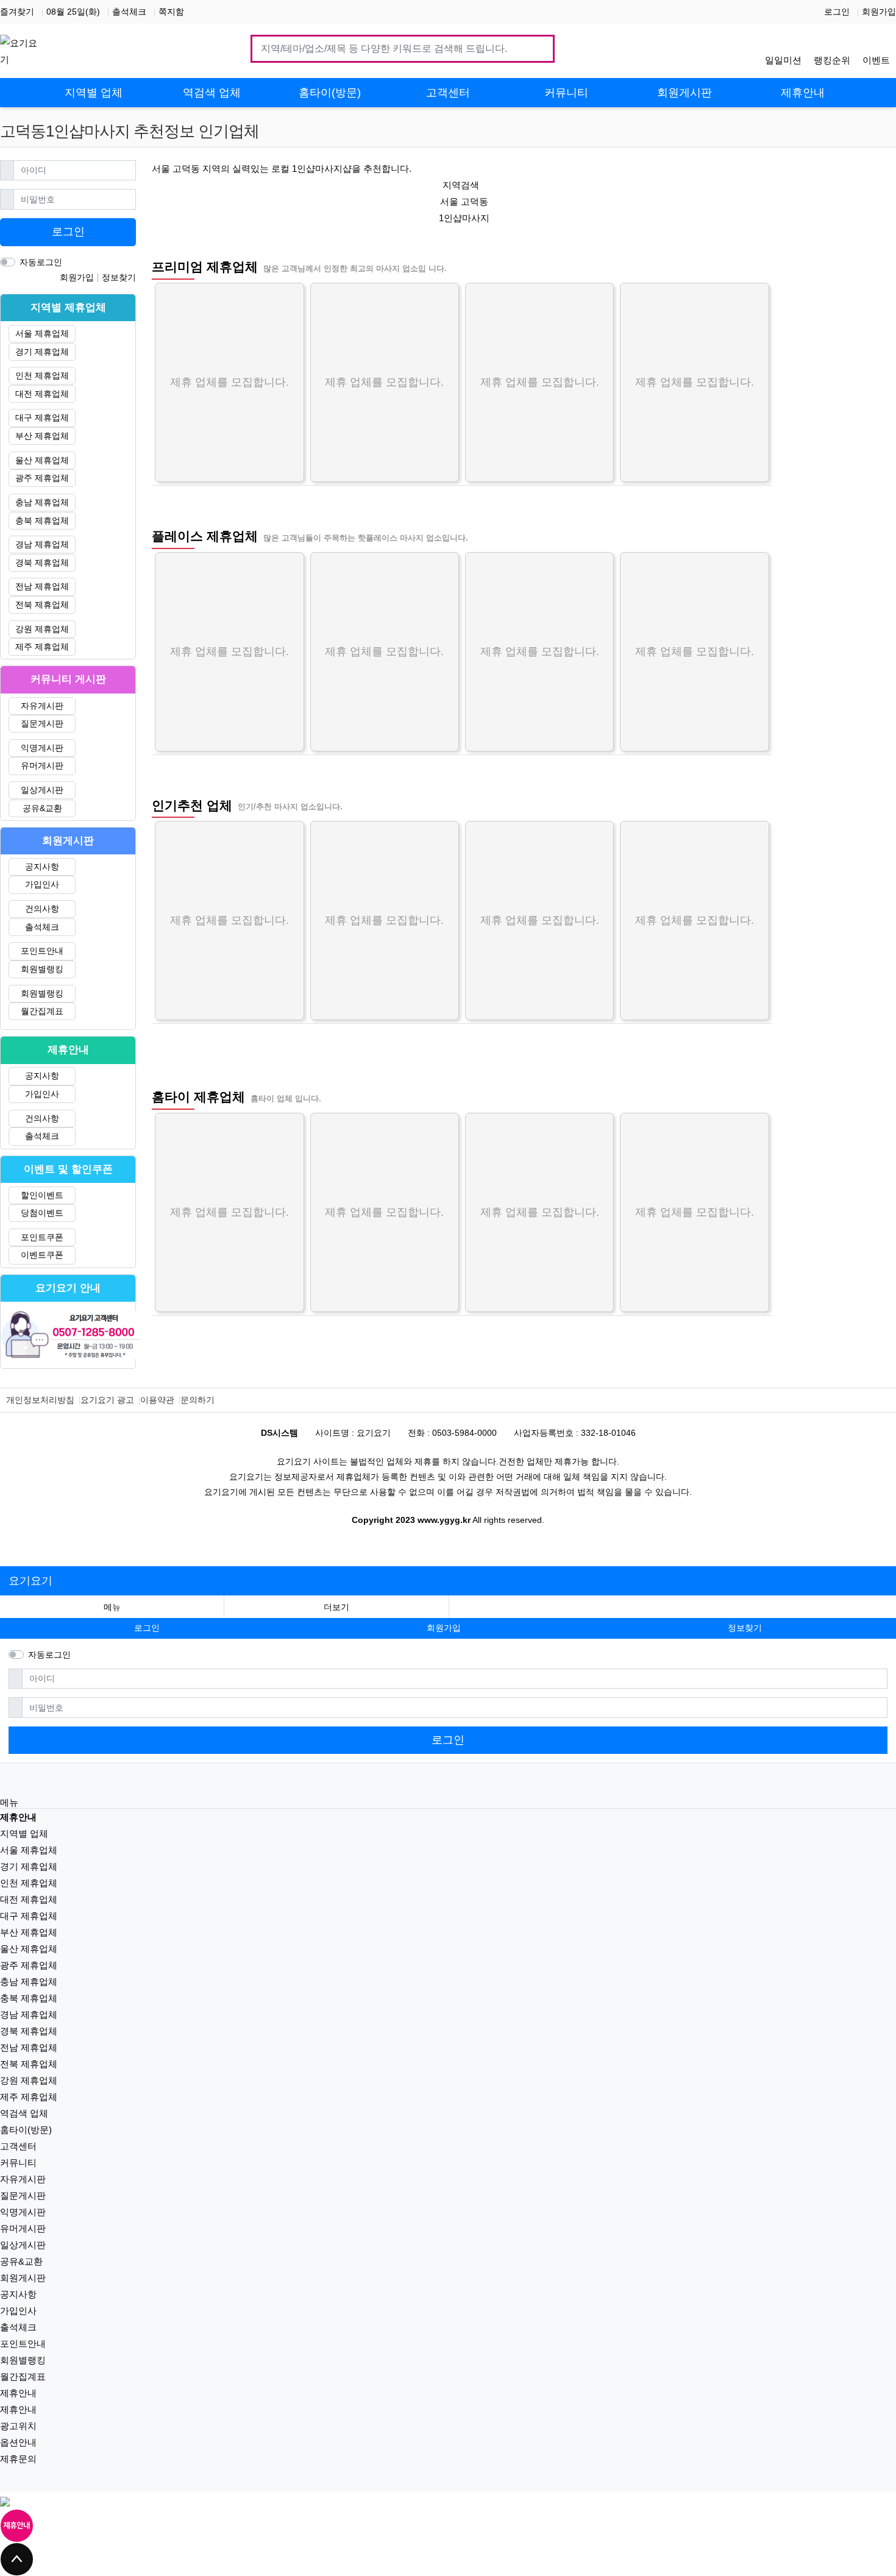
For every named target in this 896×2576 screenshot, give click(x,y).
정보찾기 (119, 277)
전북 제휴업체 (42, 605)
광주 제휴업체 (42, 478)
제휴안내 (18, 2393)
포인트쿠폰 (42, 1237)
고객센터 (18, 2146)
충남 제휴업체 (42, 502)
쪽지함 (171, 12)
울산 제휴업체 (42, 460)
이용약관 (157, 1400)
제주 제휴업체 (42, 647)
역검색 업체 (24, 2113)
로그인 (837, 12)
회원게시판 (23, 2278)
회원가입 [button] (444, 1628)
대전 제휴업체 (42, 394)
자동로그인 (41, 262)
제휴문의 (18, 2459)
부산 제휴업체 (42, 436)
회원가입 (879, 12)
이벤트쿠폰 (42, 1255)
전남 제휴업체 (42, 586)
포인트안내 (42, 951)
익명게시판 (42, 748)
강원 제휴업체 (42, 629)
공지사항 (42, 867)
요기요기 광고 (107, 1400)
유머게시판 (42, 765)
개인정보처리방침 (40, 1400)
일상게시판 (42, 790)
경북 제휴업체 (42, 562)
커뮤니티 (18, 2163)
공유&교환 (42, 808)
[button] (336, 1607)
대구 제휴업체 (42, 417)
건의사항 (42, 909)
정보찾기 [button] (745, 1628)
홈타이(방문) (26, 2130)
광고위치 (18, 2426)
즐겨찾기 (17, 12)
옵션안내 (18, 2442)
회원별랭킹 (42, 969)
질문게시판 (42, 723)
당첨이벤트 (42, 1213)
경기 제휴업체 (42, 352)
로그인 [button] (147, 1628)
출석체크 (129, 12)
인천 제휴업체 (42, 375)
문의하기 (197, 1400)
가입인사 (42, 884)
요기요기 (30, 1581)
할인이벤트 (42, 1195)
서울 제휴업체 (42, 333)
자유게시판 (42, 706)
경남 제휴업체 (42, 544)
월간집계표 (42, 1011)
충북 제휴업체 (42, 520)
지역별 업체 (24, 1833)
